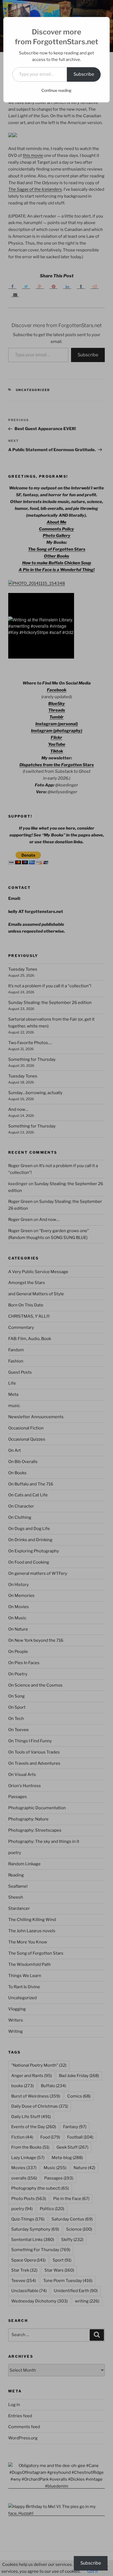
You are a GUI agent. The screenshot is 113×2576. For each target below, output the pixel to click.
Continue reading (56, 90)
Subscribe (84, 74)
